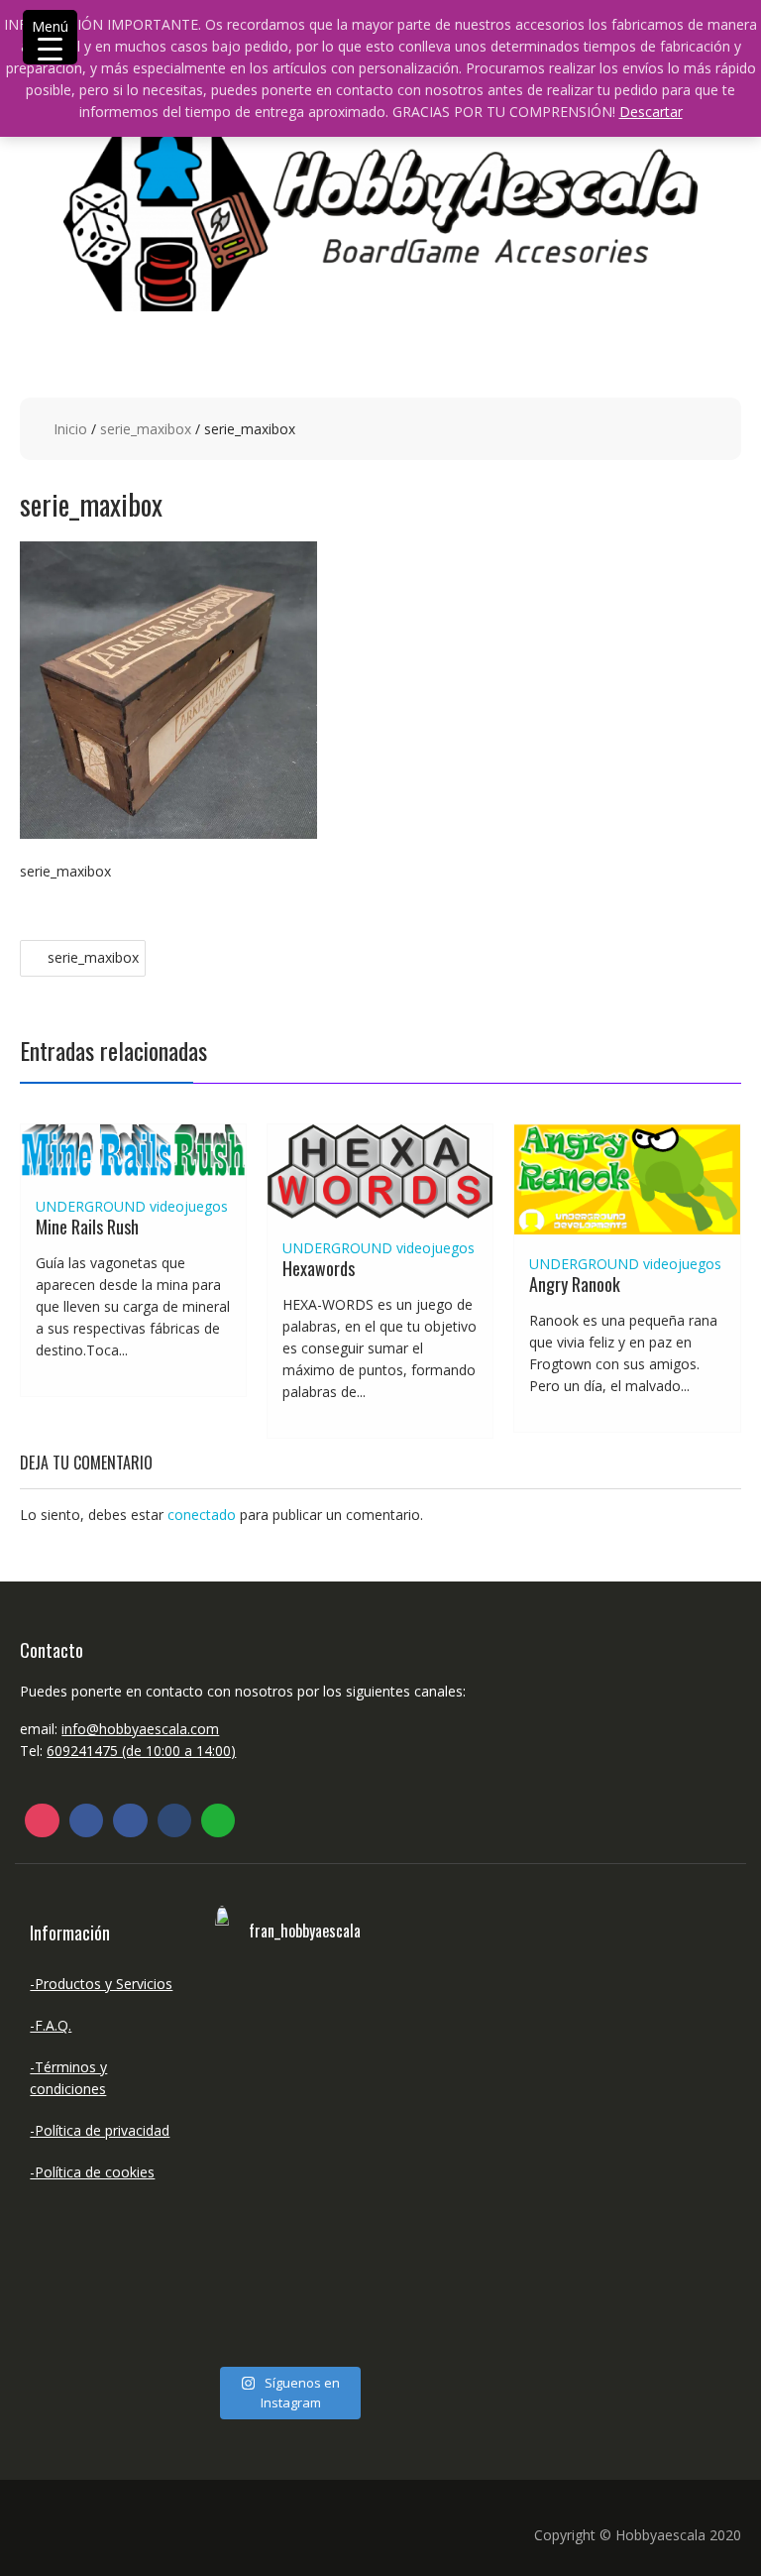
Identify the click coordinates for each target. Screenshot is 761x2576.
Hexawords (319, 1268)
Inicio (70, 429)
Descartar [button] (651, 112)
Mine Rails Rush (87, 1227)
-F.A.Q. (51, 2025)
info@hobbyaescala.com (140, 1729)
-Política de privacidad (100, 2130)
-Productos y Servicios (101, 1984)
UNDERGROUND (91, 1206)
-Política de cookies (92, 2172)
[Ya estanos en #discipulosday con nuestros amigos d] (249, 2165)
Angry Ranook (575, 1284)
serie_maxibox (146, 429)
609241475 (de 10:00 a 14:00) (141, 1751)
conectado (202, 1515)
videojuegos (189, 1206)
